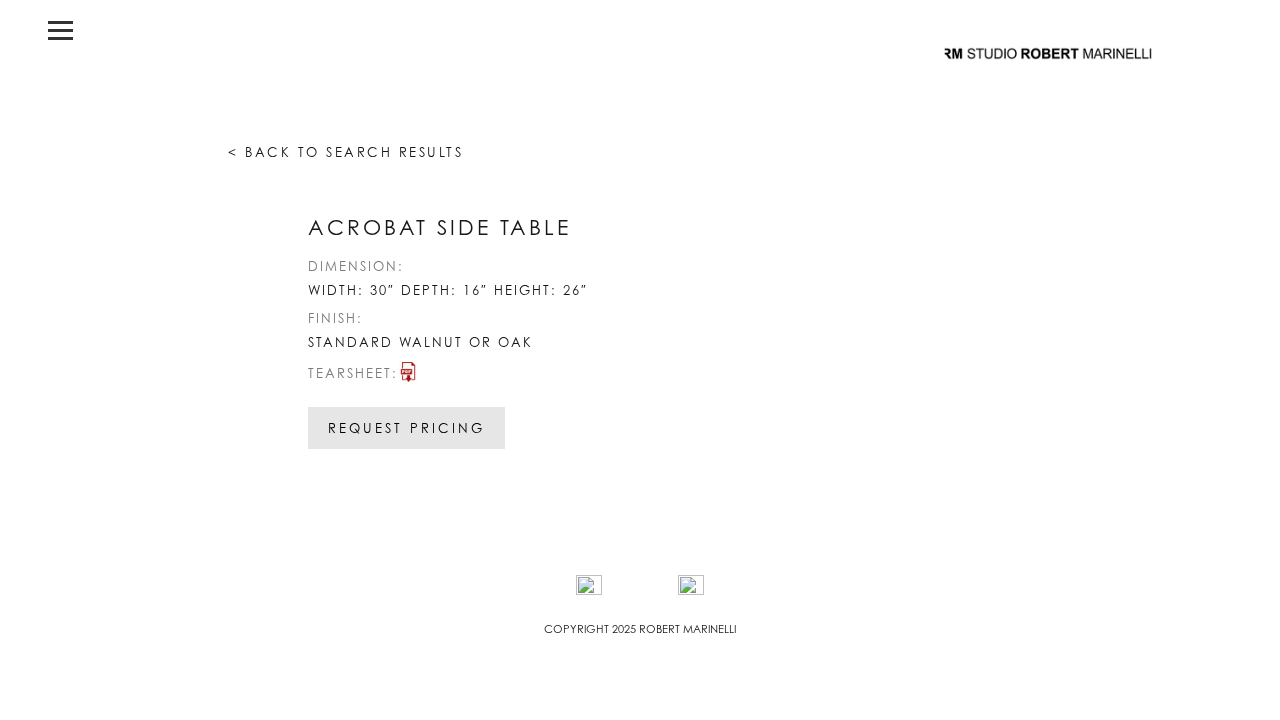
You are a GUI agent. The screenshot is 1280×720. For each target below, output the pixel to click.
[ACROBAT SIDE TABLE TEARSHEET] (408, 377)
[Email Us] (691, 588)
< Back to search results (345, 152)
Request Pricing (406, 428)
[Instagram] (589, 588)
